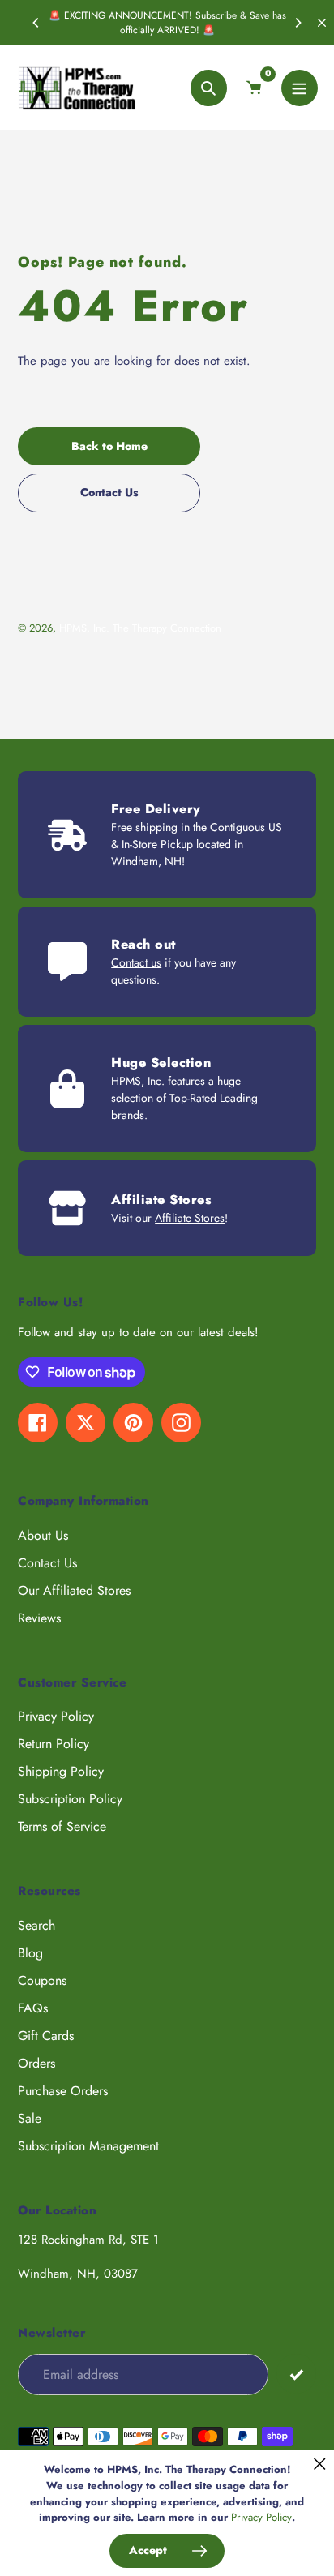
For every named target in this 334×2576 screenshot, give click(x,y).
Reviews (39, 1618)
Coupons (42, 1980)
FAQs (33, 2008)
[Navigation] (300, 88)
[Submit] (296, 2374)
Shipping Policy (61, 1771)
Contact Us (47, 1563)
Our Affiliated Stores (74, 1590)
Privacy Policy (56, 1716)
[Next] (298, 23)
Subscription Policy (70, 1799)
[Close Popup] (320, 2464)
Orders (36, 2063)
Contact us (136, 962)
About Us (43, 1535)
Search (36, 1925)
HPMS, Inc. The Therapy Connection (140, 628)
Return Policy (54, 1744)
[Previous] (36, 23)
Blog (30, 1953)
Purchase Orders (63, 2091)
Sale (30, 2118)
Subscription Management (88, 2146)
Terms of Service (62, 1826)
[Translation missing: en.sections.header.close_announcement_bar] (322, 23)
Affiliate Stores (190, 1218)
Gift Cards (46, 2036)
